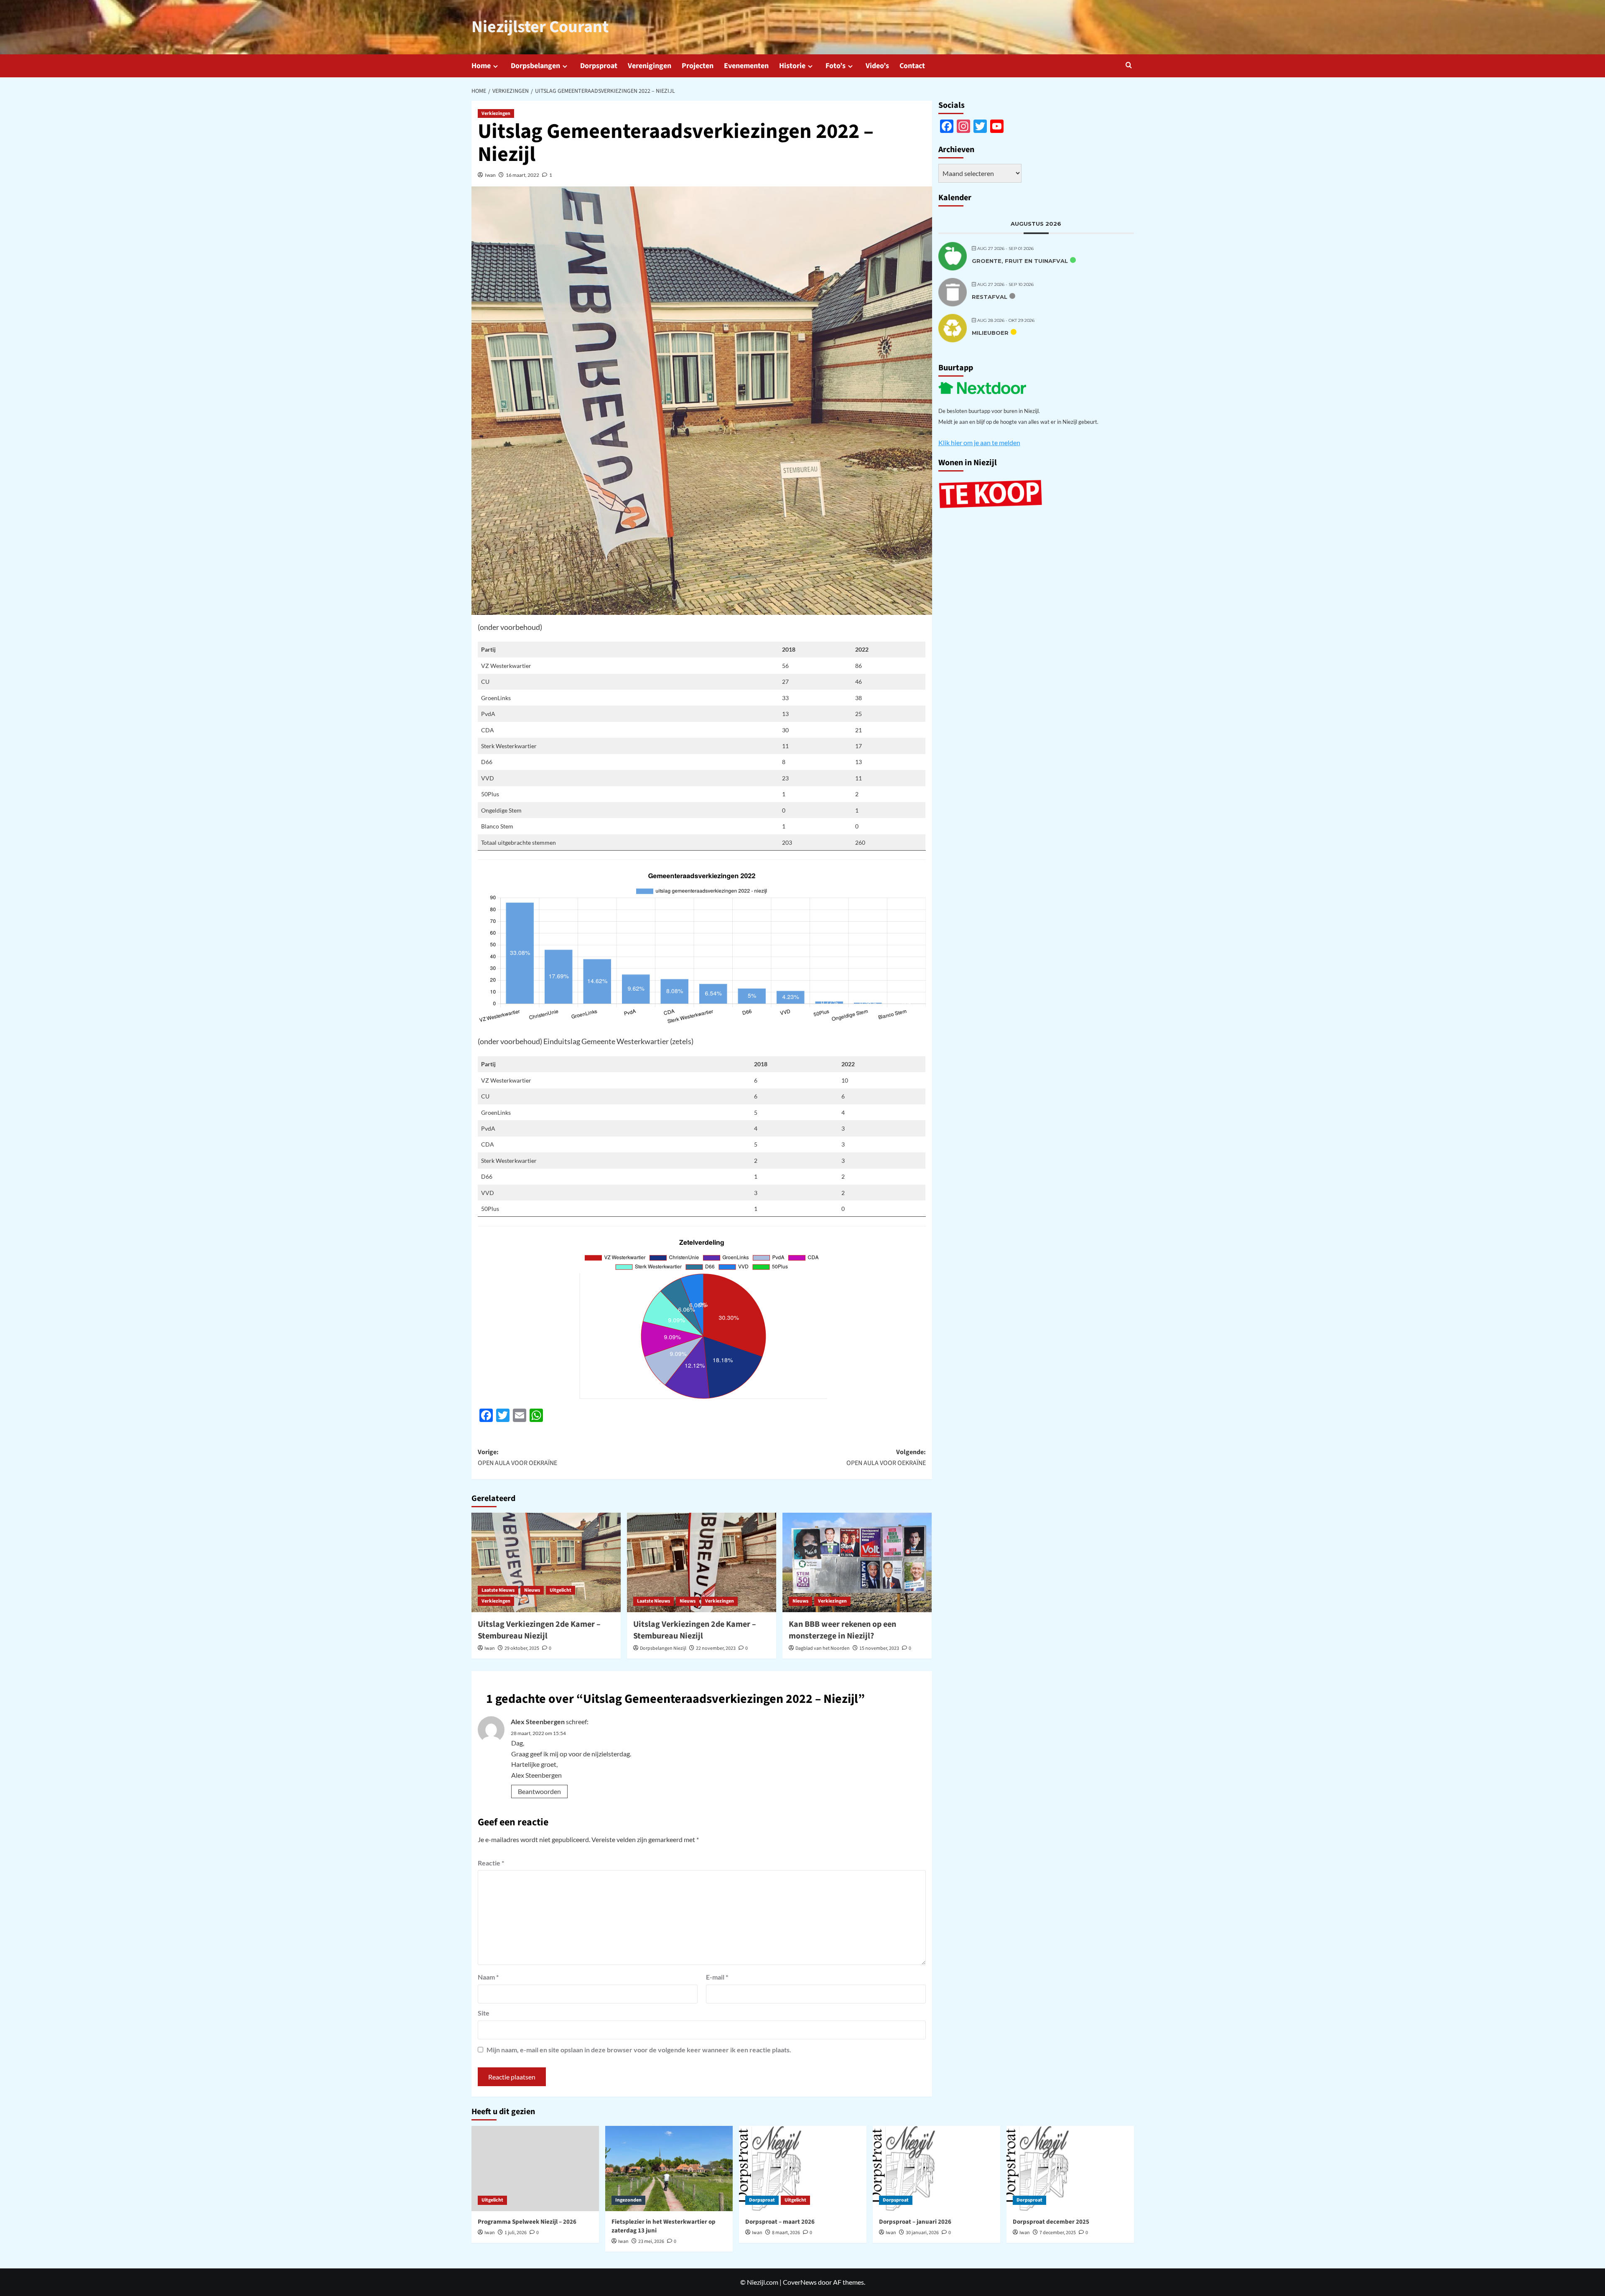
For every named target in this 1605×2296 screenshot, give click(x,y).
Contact (912, 66)
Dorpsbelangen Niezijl (663, 1648)
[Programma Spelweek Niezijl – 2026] (535, 2168)
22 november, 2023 (716, 1648)
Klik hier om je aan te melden (979, 442)
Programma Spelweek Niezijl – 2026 (527, 2222)
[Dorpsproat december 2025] (1070, 2168)
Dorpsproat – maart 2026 (780, 2222)
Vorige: (517, 1458)
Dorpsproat (599, 66)
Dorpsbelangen (535, 66)
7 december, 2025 (1058, 2233)
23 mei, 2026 (651, 2241)
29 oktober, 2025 (522, 1648)
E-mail (717, 1977)
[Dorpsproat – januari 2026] (936, 2168)
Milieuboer (990, 333)
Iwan (490, 175)
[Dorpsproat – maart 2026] (803, 2168)
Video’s (877, 66)
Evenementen (746, 66)
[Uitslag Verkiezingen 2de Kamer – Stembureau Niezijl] (546, 1562)
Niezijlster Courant (540, 27)
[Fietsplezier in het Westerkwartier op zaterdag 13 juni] (669, 2168)
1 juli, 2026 (516, 2233)
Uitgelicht (560, 1590)
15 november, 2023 (879, 1648)
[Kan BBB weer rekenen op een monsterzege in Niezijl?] (857, 1562)
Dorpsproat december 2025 (1051, 2222)
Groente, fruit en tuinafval (1020, 261)
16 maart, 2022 (522, 175)
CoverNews (800, 2282)
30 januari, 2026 (922, 2233)
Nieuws (532, 1590)
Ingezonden (628, 2200)
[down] (496, 66)
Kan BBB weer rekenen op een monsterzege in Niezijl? (842, 1630)
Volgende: (886, 1458)
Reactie (491, 1863)
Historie (792, 66)
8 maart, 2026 (786, 2233)
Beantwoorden (539, 1791)
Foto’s (836, 66)
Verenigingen (650, 66)
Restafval (990, 297)
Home (481, 66)
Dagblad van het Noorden (823, 1648)
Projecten (698, 66)
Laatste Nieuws (498, 1590)
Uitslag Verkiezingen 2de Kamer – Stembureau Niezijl (539, 1630)
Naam (488, 1977)
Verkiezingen (496, 113)
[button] (1129, 65)
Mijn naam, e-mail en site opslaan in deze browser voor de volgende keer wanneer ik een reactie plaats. (639, 2050)
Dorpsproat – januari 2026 (915, 2222)
